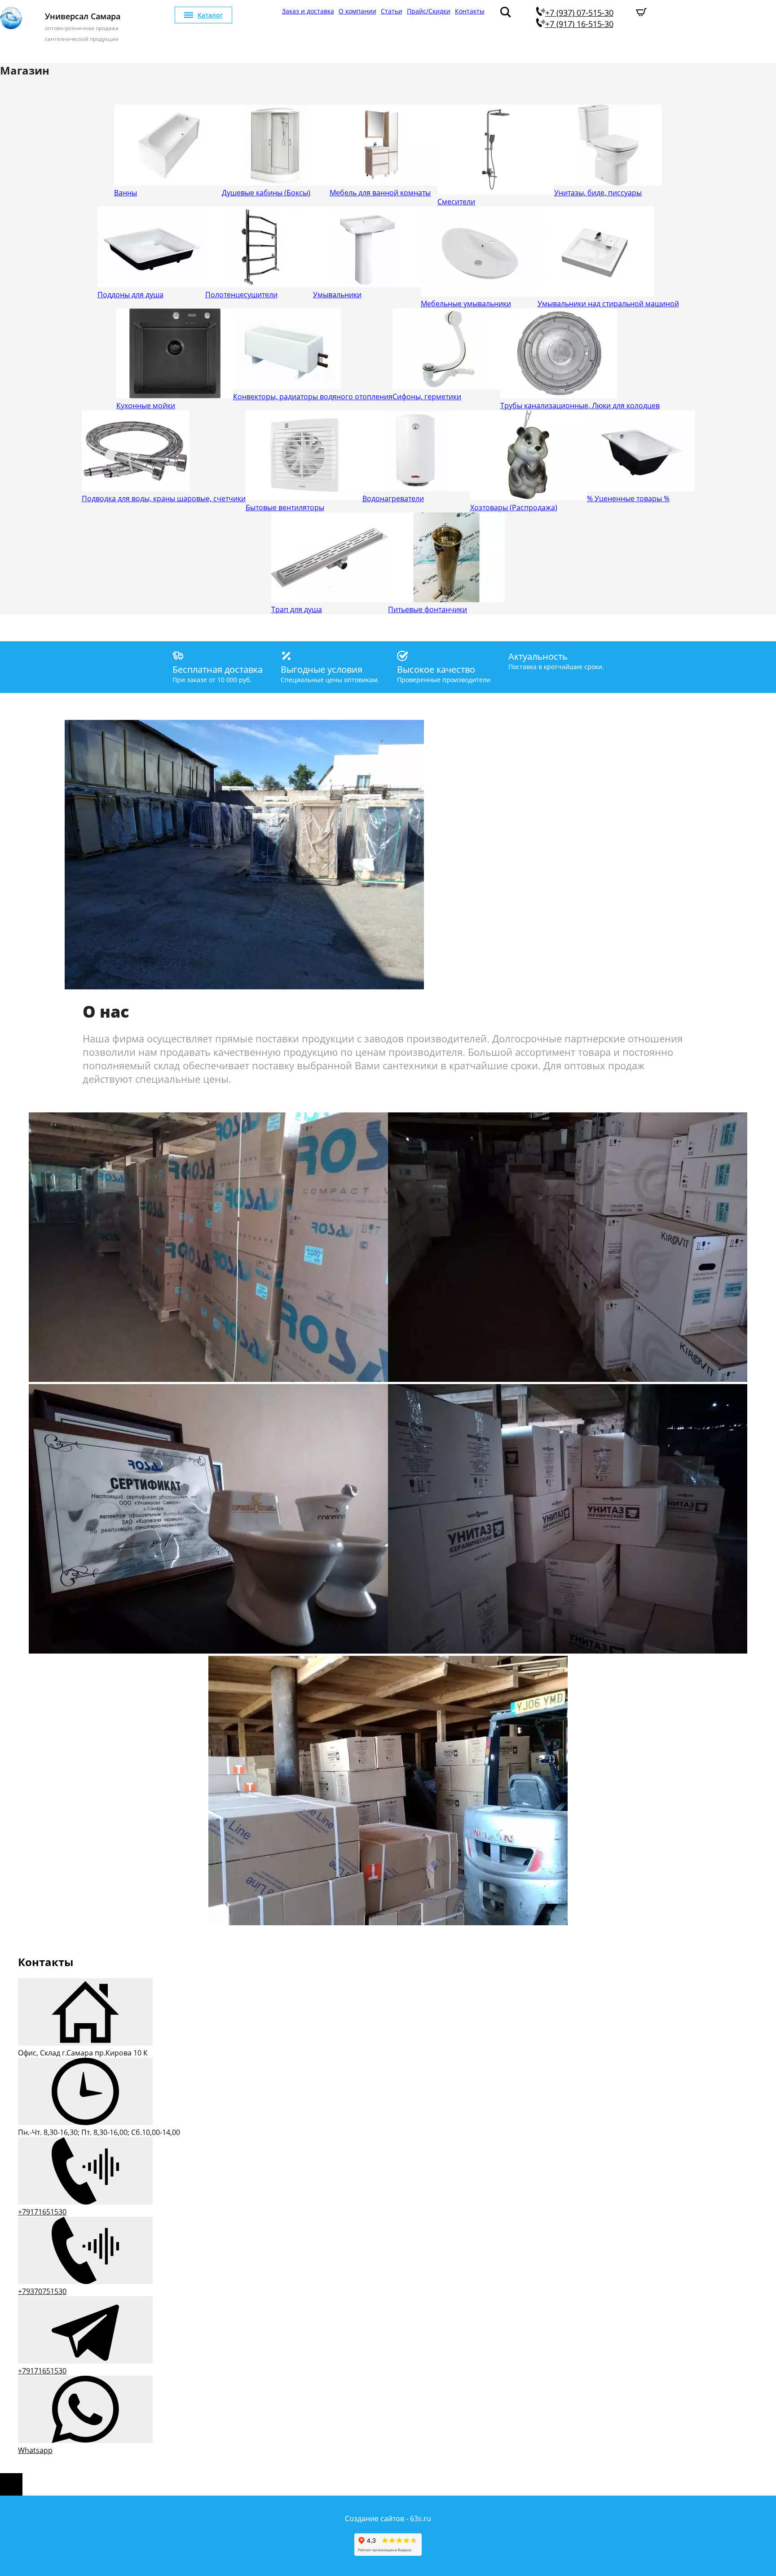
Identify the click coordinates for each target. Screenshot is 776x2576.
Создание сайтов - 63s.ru (388, 2519)
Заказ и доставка (308, 11)
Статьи (392, 11)
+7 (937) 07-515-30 (579, 13)
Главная (265, 11)
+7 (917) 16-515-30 (579, 24)
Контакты (470, 11)
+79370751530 (42, 2291)
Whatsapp (35, 2450)
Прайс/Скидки (429, 11)
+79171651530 (42, 2212)
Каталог (210, 15)
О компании (357, 11)
